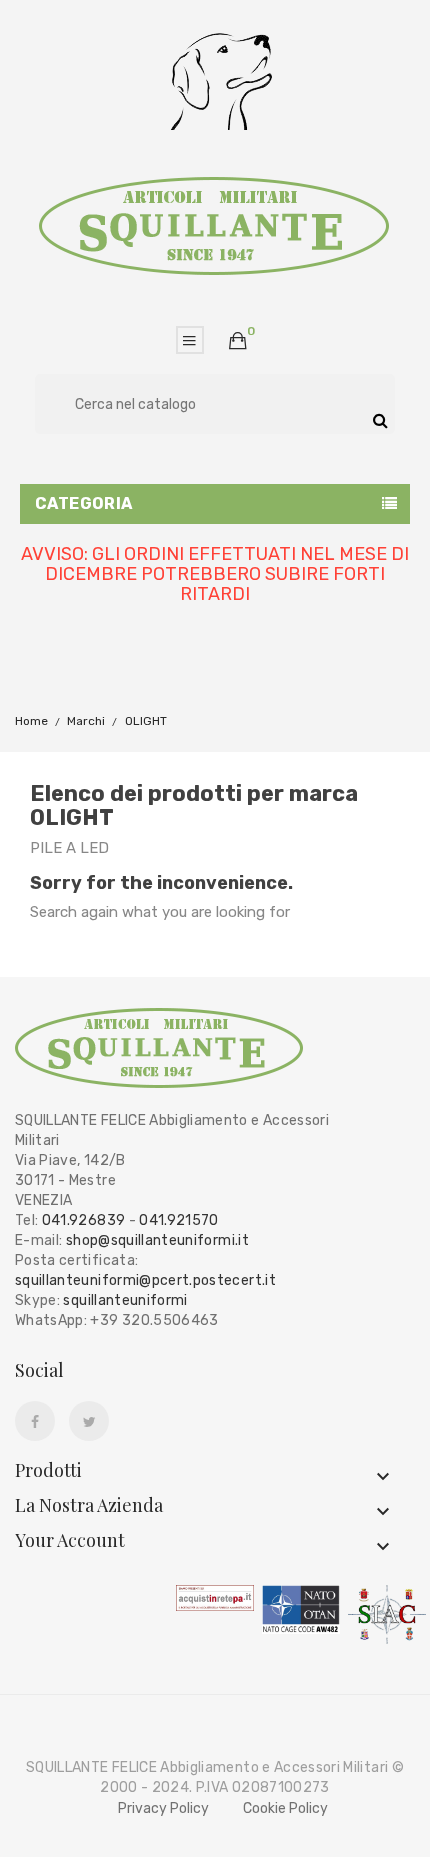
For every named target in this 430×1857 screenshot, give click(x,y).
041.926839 (84, 1220)
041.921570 (179, 1220)
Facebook (35, 1422)
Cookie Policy (285, 1808)
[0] (238, 341)
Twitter (89, 1422)
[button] (238, 342)
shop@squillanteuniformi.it (157, 1240)
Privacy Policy (163, 1808)
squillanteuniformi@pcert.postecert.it (145, 1280)
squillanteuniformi (125, 1300)
